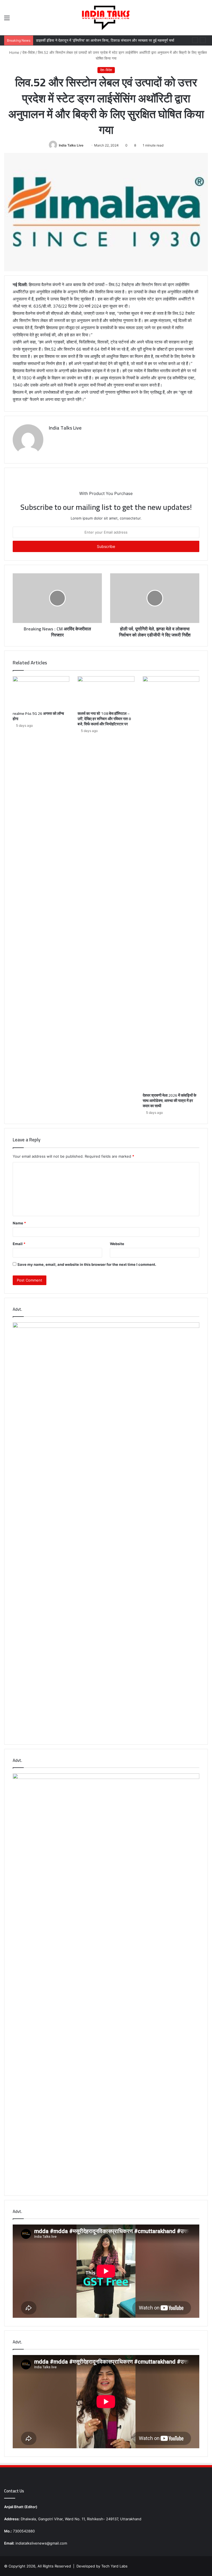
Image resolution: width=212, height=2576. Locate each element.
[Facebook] (59, 437)
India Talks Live (71, 145)
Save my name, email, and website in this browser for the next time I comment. (87, 1264)
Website (117, 1244)
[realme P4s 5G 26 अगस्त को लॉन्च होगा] (41, 692)
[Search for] (205, 20)
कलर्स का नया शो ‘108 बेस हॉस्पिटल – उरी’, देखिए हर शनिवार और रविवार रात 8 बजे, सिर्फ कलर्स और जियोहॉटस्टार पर (104, 719)
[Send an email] (85, 145)
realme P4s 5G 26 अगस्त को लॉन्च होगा (38, 716)
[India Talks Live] (106, 18)
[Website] (52, 437)
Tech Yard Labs (114, 2566)
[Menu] (7, 20)
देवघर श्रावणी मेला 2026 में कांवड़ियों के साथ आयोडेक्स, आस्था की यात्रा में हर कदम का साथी (169, 1101)
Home (14, 52)
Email (19, 1244)
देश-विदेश (29, 52)
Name (19, 1223)
